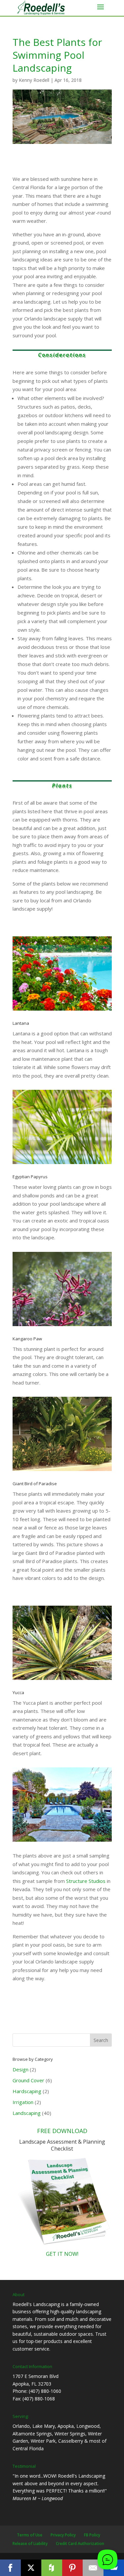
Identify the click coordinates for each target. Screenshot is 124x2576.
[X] (31, 2568)
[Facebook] (10, 2568)
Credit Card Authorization (80, 2543)
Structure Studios (86, 1881)
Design (21, 2069)
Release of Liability (30, 2543)
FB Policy (92, 2535)
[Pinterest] (73, 2568)
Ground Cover (28, 2080)
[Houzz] (52, 2568)
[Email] (93, 2568)
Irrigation (23, 2102)
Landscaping (27, 2113)
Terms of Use (30, 2535)
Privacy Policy (63, 2535)
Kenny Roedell (34, 80)
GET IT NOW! (62, 2254)
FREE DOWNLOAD (62, 2131)
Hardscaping (27, 2091)
